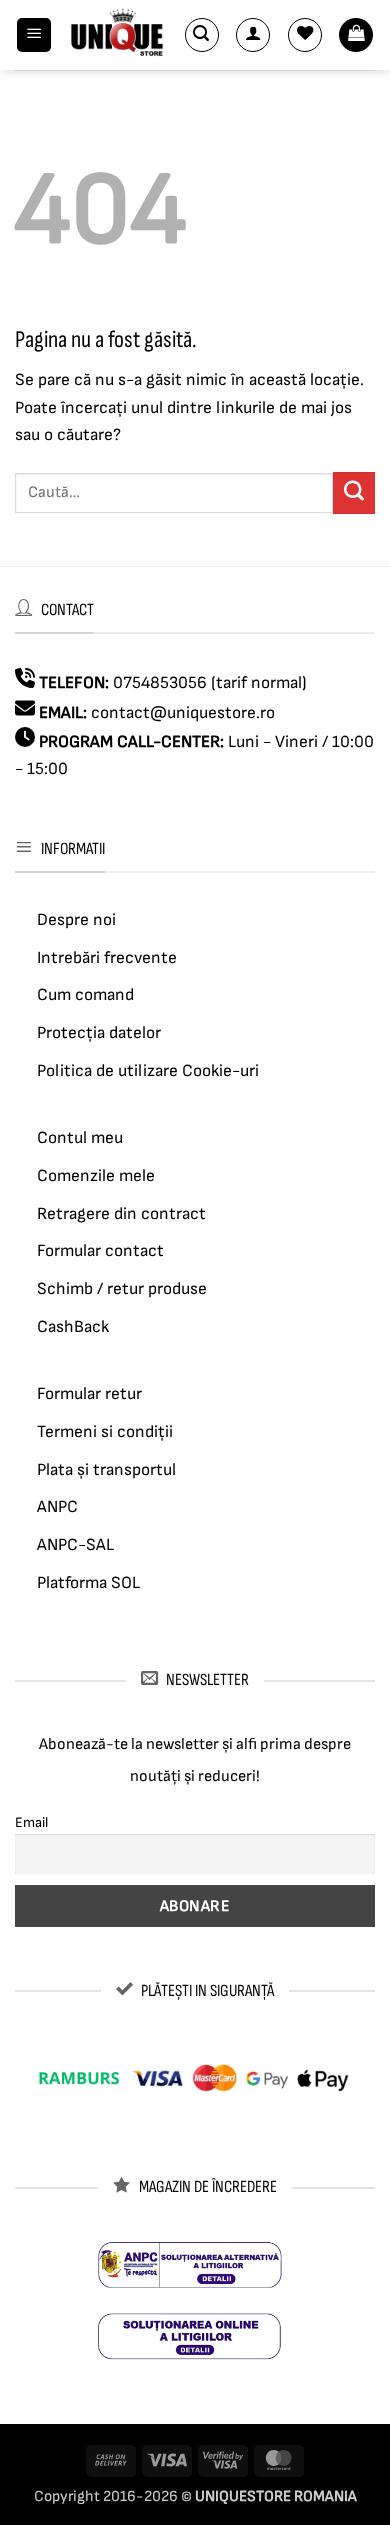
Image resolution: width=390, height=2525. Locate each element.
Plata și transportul (106, 1470)
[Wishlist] (305, 35)
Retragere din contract (121, 1214)
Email (31, 1822)
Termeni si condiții (105, 1432)
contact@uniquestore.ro (183, 713)
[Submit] (354, 493)
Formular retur (89, 1394)
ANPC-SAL (75, 1545)
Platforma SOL (88, 1583)
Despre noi (76, 920)
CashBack (73, 1327)
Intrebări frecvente (107, 958)
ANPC (57, 1507)
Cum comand (85, 995)
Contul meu (80, 1138)
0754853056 (160, 683)
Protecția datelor (99, 1033)
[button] (34, 35)
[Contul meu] (253, 35)
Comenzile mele (96, 1176)
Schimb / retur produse (122, 1289)
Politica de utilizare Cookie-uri (148, 1071)
